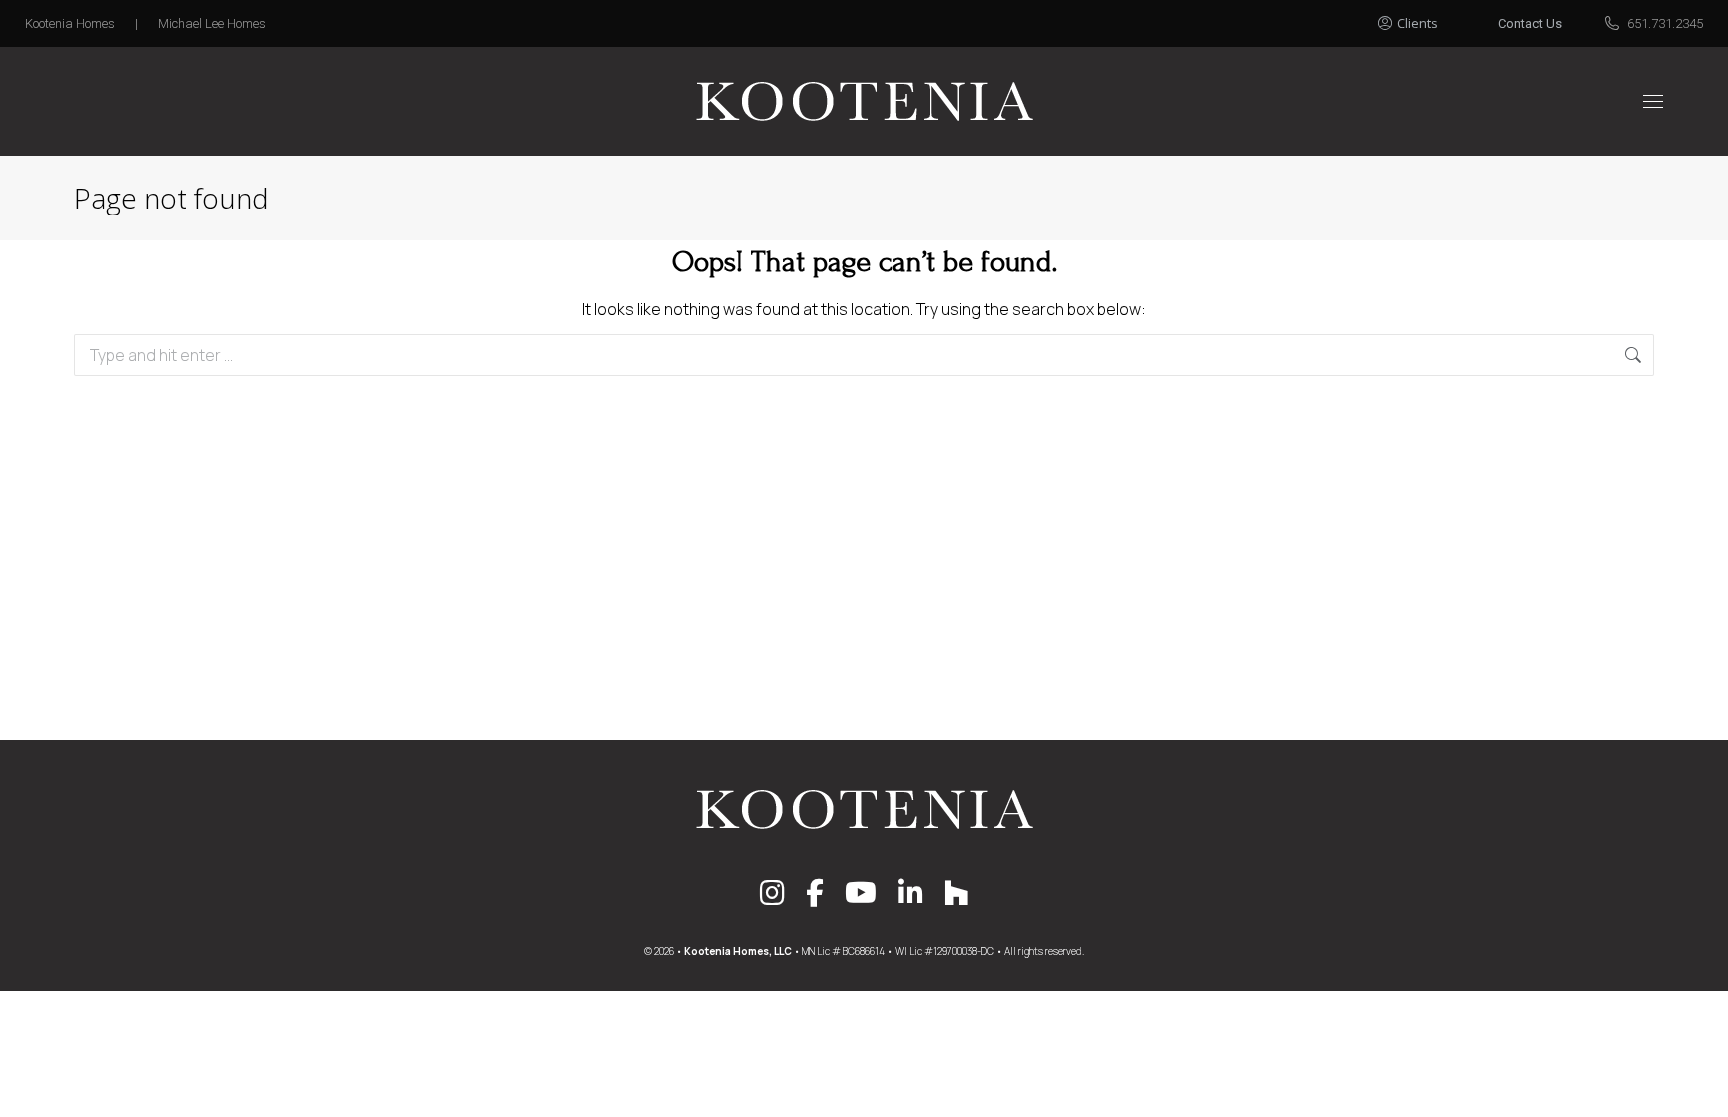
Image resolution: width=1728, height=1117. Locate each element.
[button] (1430, 18)
